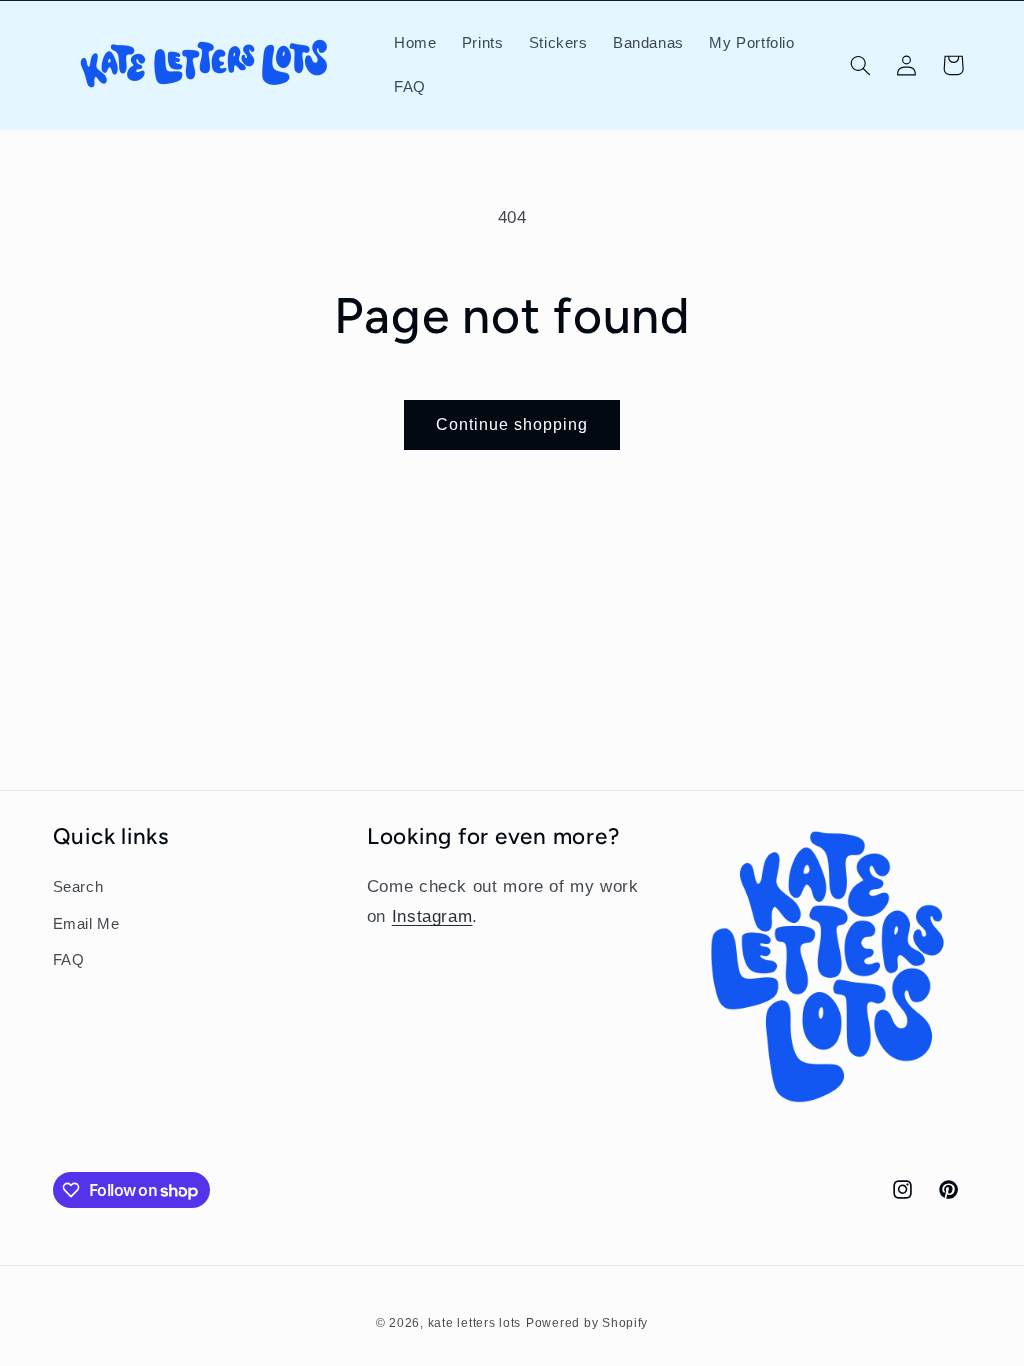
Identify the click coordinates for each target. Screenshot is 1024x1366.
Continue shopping (512, 424)
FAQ (69, 960)
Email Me (86, 924)
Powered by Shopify (587, 1323)
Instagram (432, 916)
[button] (860, 65)
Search (78, 887)
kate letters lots (475, 1323)
